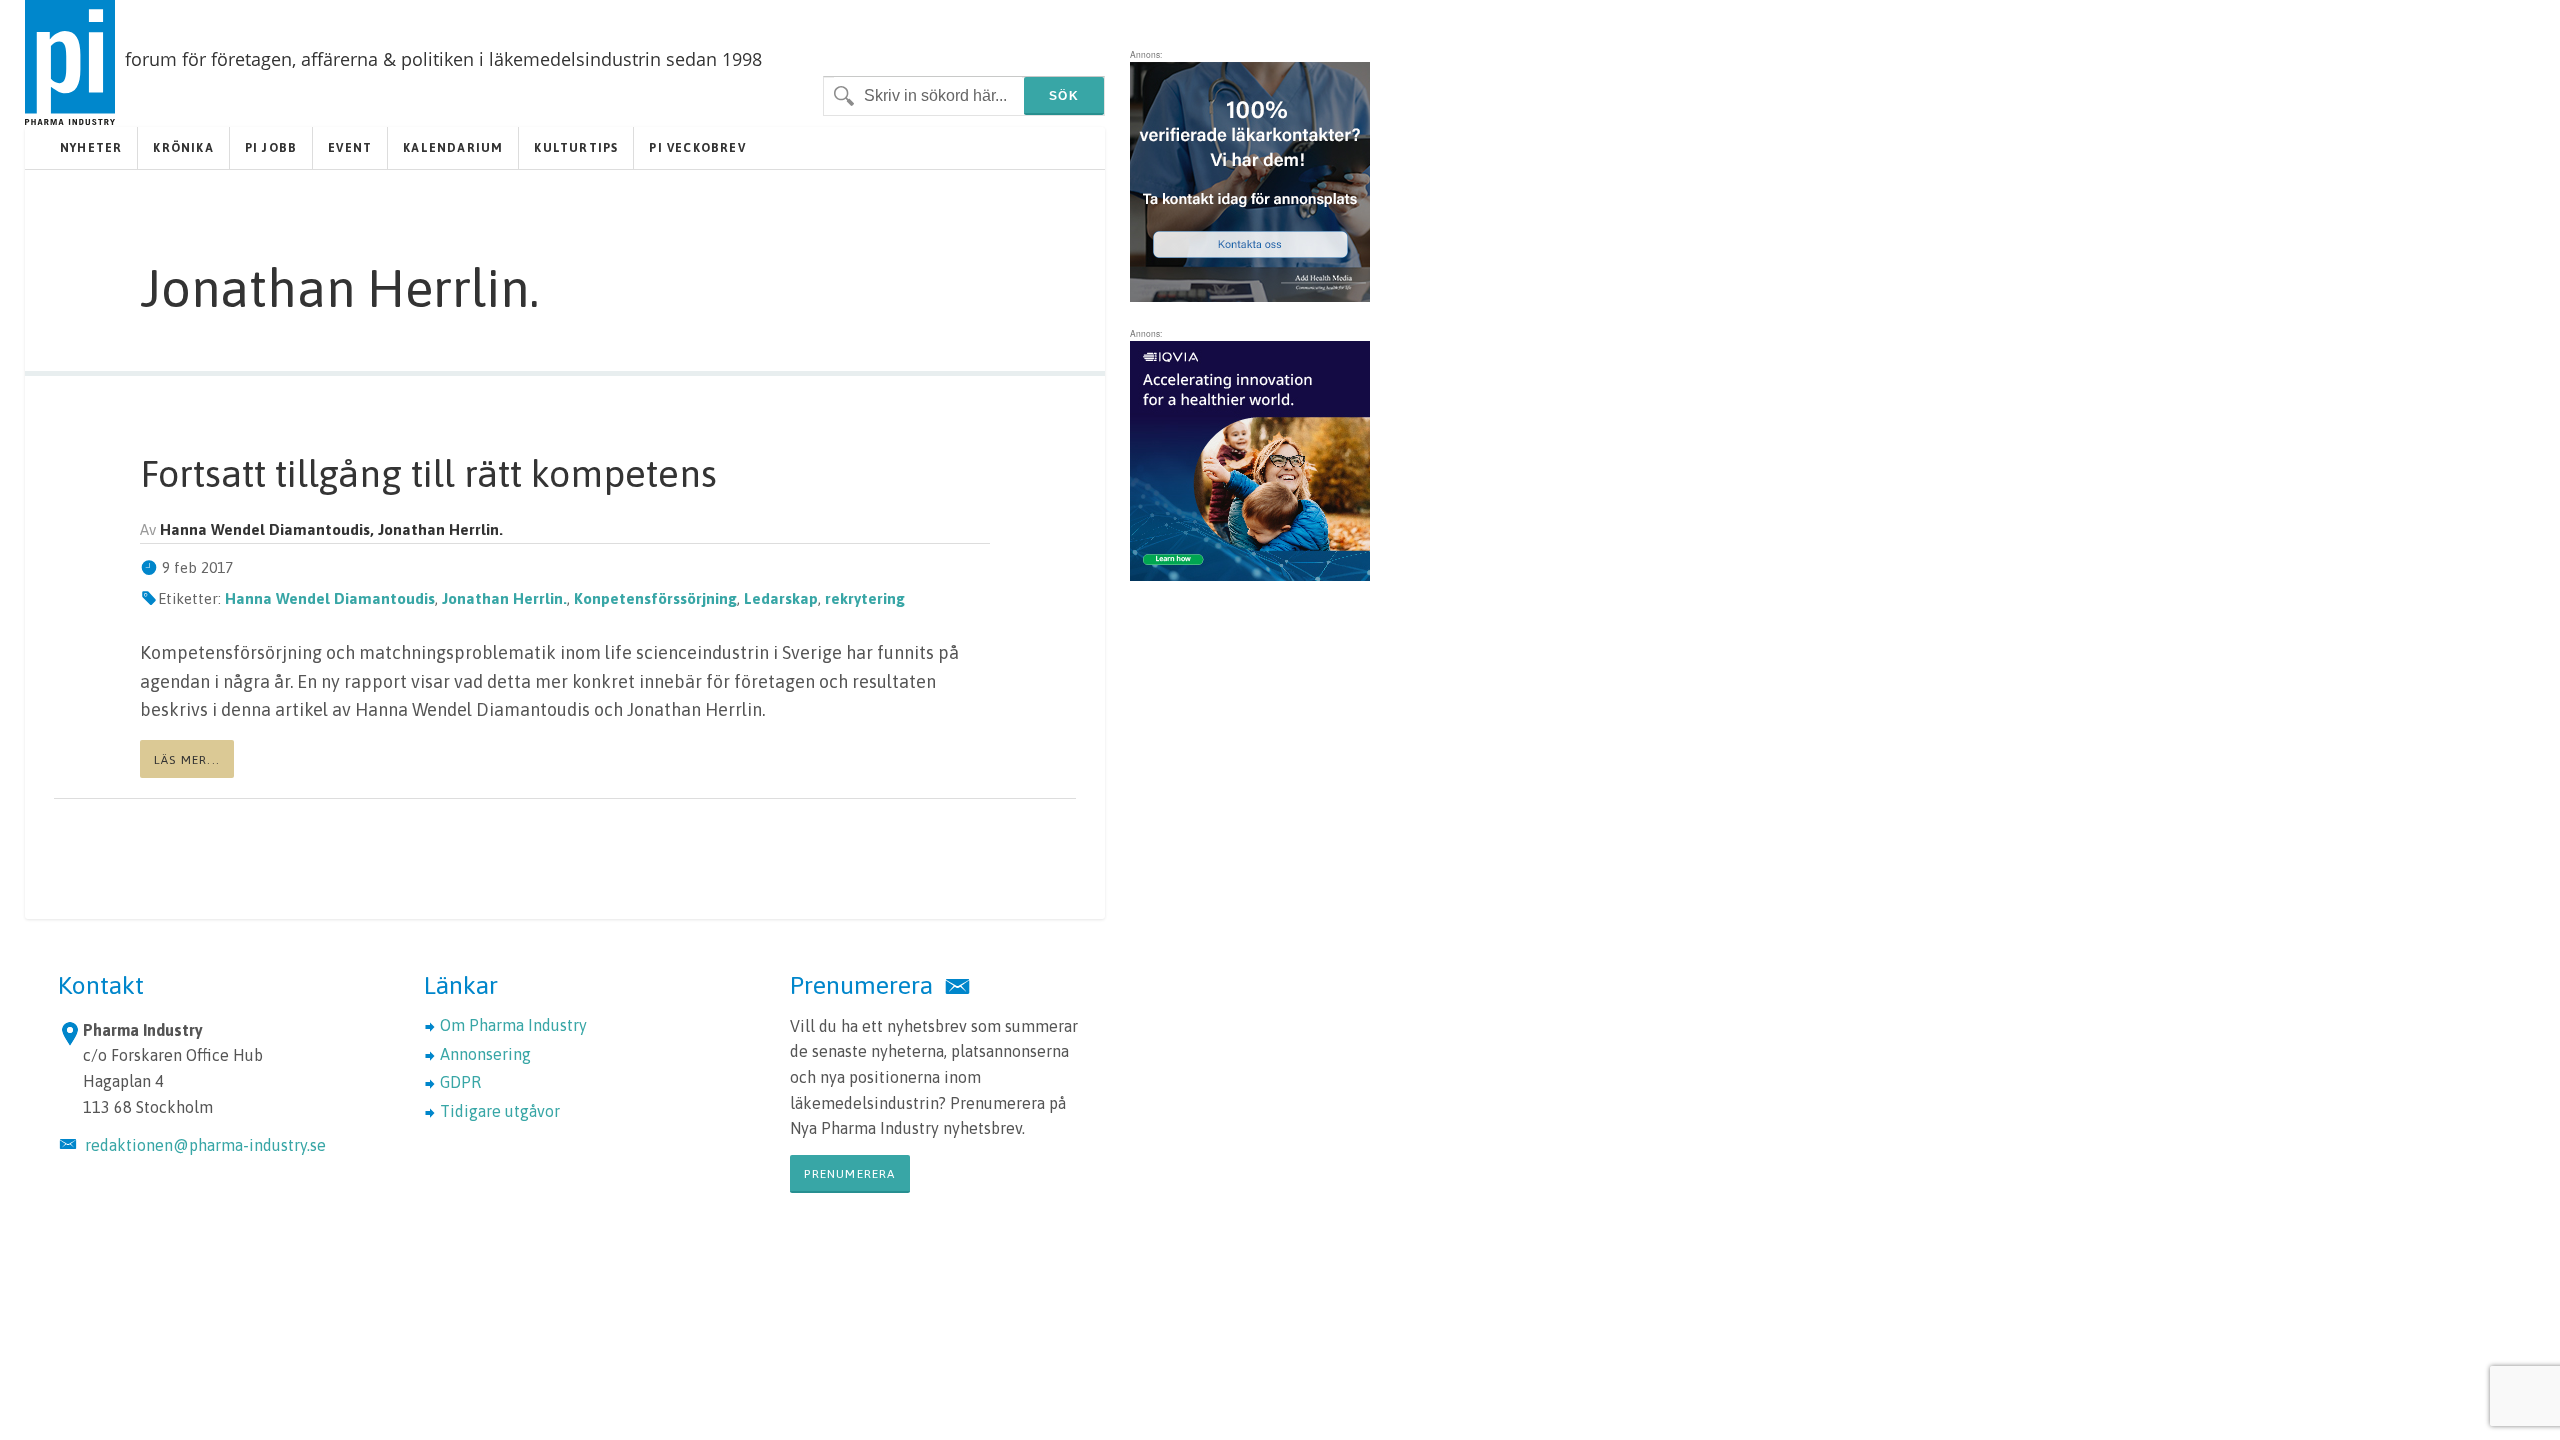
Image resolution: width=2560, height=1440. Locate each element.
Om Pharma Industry (513, 1025)
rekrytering (865, 598)
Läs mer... (187, 760)
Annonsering (485, 1054)
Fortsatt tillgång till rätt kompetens (428, 473)
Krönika (183, 148)
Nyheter (91, 148)
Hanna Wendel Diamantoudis (330, 598)
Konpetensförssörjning (655, 598)
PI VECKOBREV (697, 148)
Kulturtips (576, 148)
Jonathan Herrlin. (504, 598)
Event (350, 148)
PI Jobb (271, 148)
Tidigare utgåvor (500, 1111)
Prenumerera (849, 1174)
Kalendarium (453, 148)
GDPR (460, 1082)
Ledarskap (781, 598)
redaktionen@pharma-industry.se (205, 1145)
